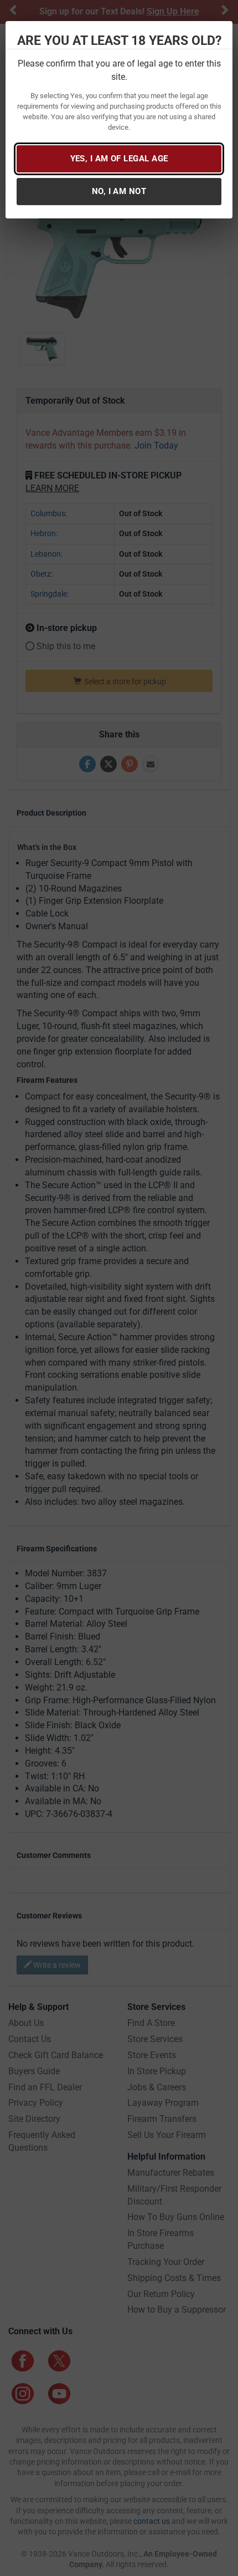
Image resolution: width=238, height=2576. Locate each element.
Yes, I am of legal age (119, 159)
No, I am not (119, 191)
